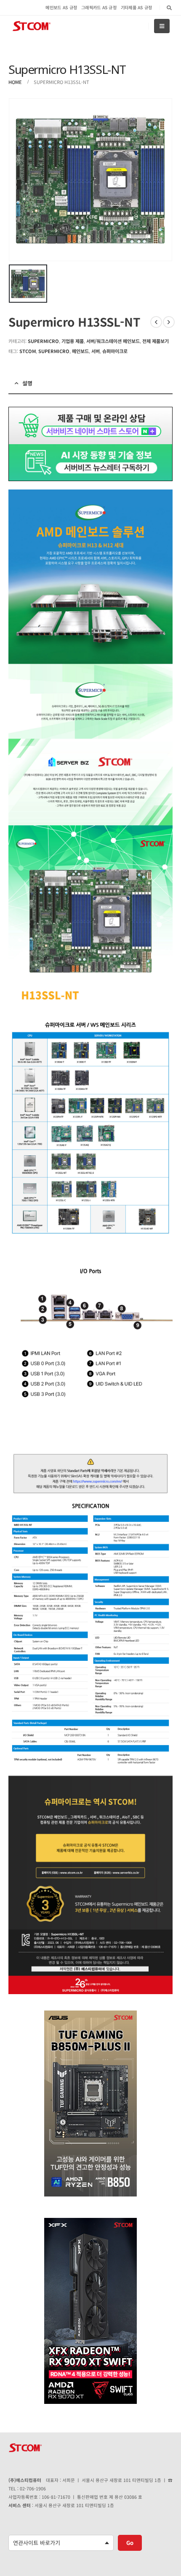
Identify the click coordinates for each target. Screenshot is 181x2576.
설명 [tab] (27, 383)
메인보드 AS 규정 (61, 7)
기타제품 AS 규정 (137, 7)
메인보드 (80, 351)
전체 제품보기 (156, 341)
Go (130, 2543)
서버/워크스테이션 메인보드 (113, 341)
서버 (96, 351)
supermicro (54, 351)
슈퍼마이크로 (115, 351)
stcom (28, 351)
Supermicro (43, 341)
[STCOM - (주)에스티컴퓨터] (32, 26)
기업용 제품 (73, 341)
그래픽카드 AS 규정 (99, 7)
